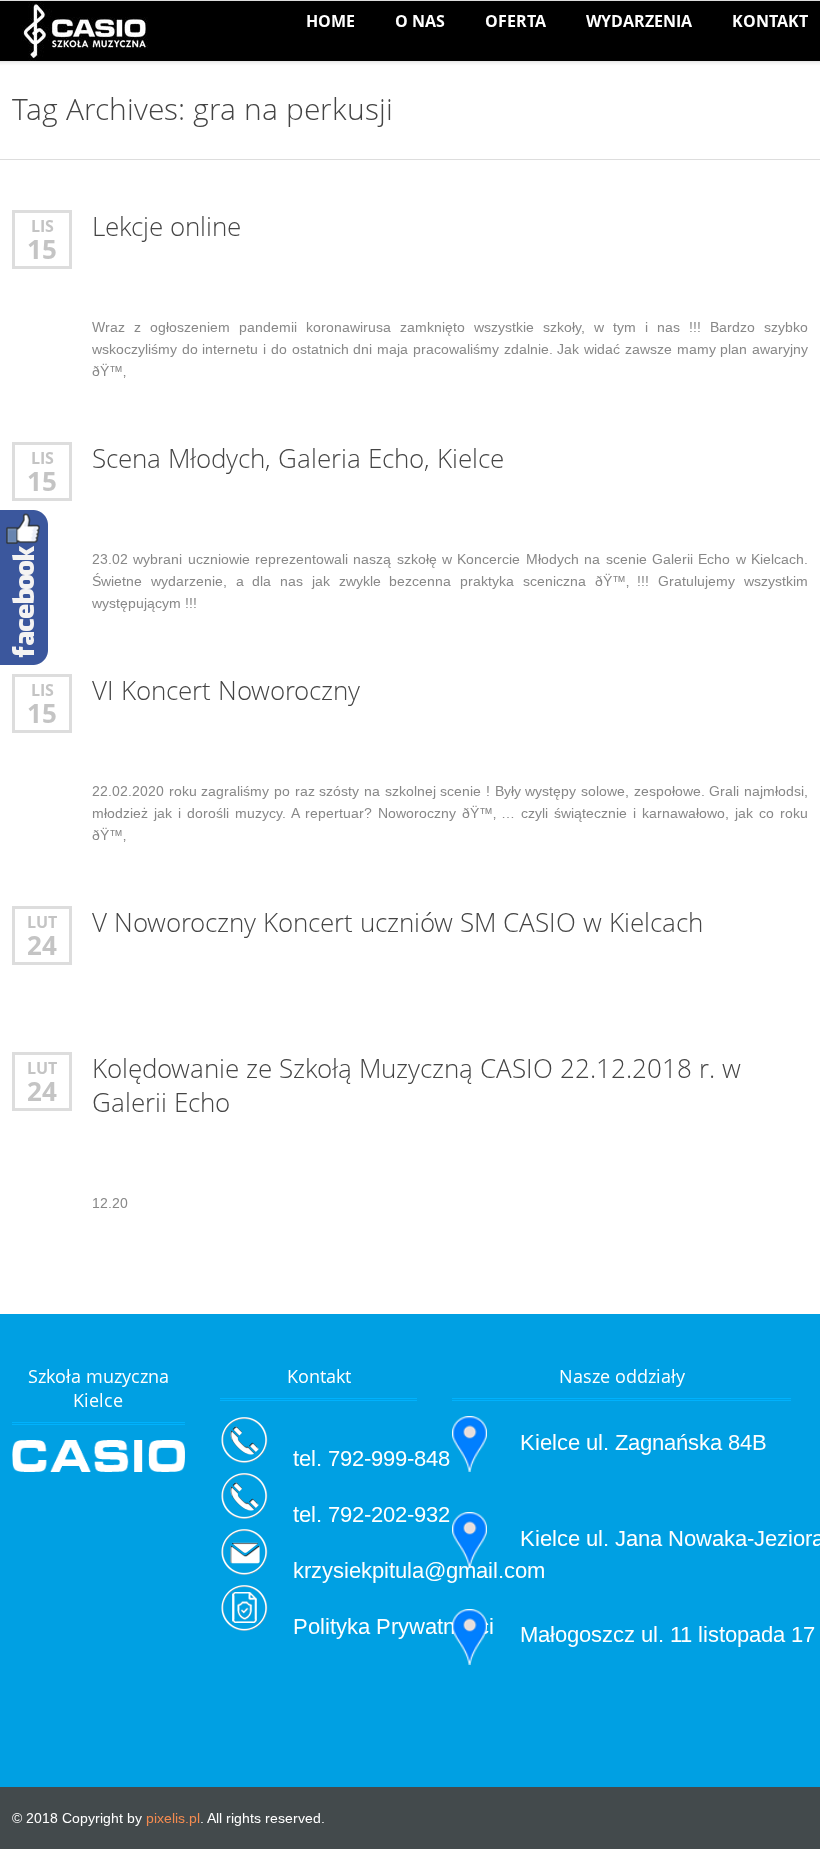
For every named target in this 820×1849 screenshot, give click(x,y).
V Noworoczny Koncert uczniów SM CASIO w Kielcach (397, 922)
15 (42, 249)
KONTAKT (770, 21)
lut (42, 921)
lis (42, 225)
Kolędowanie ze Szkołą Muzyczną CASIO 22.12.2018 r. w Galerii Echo (416, 1085)
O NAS (420, 21)
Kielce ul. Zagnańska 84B (643, 1442)
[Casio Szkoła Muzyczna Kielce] (84, 31)
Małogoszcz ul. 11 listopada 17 (667, 1634)
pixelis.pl (173, 1818)
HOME (330, 21)
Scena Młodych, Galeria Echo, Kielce (298, 458)
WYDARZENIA (639, 21)
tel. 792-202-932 (371, 1514)
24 (42, 945)
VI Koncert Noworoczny (226, 690)
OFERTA (515, 21)
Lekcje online (166, 226)
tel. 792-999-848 (371, 1458)
